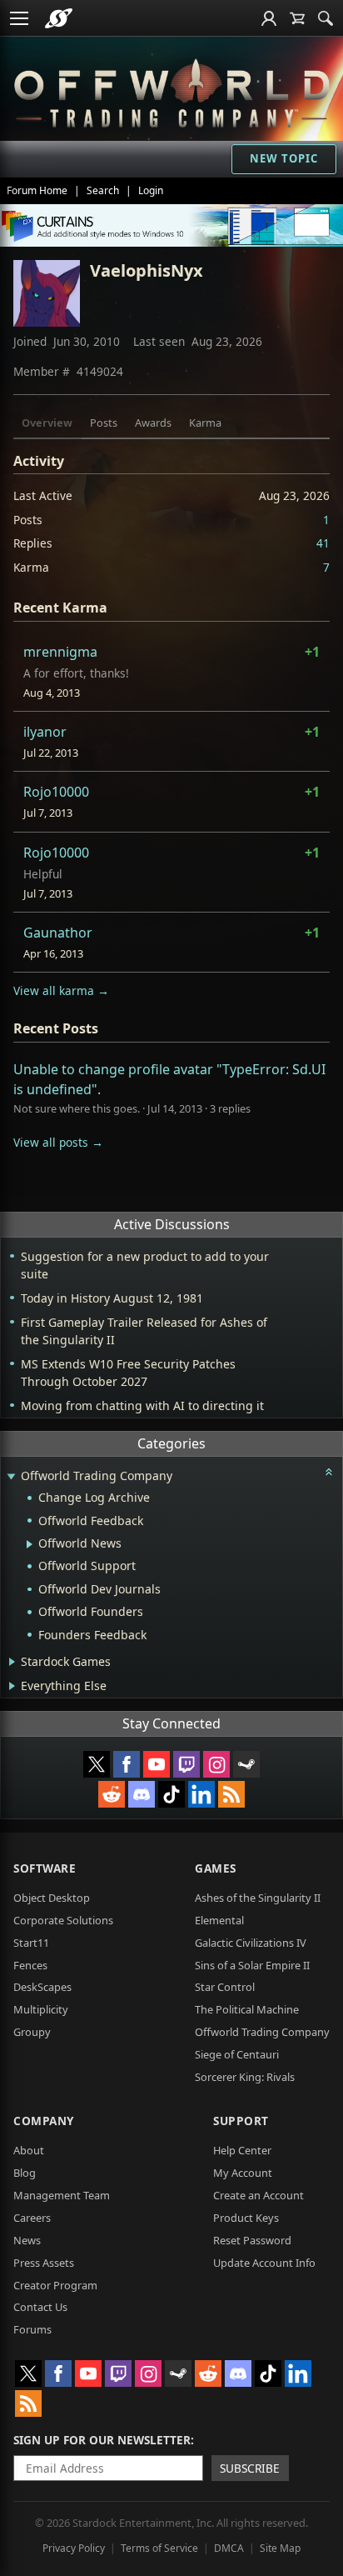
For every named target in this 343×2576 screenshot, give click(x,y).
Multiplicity (41, 2009)
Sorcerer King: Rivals (245, 2077)
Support (241, 2121)
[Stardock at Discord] (142, 1794)
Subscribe (250, 2468)
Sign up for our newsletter (102, 2440)
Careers (32, 2218)
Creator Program (55, 2285)
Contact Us (40, 2307)
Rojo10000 (56, 792)
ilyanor (45, 732)
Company (44, 2121)
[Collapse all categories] (329, 1472)
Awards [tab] (153, 423)
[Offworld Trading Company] (171, 90)
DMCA (229, 2548)
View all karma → (61, 990)
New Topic (284, 158)
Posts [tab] (104, 423)
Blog (25, 2173)
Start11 (31, 1943)
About (29, 2150)
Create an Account (258, 2195)
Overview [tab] (47, 423)
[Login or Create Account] (269, 18)
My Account (243, 2173)
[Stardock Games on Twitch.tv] (186, 1764)
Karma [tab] (205, 423)
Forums (32, 2329)
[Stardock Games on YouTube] (157, 1764)
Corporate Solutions (63, 1920)
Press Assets (44, 2263)
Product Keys (246, 2218)
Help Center (242, 2150)
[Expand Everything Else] (12, 1686)
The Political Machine (247, 2009)
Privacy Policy (74, 2548)
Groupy (32, 2032)
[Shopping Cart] (297, 18)
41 (323, 543)
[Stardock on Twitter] (97, 1764)
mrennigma (60, 652)
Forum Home (37, 190)
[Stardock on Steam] (246, 1764)
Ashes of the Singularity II (258, 1898)
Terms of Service (159, 2548)
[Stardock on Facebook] (127, 1764)
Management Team (62, 2195)
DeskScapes (42, 1987)
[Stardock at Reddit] (112, 1794)
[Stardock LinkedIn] (201, 1794)
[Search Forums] (326, 18)
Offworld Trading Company (262, 2032)
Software (45, 1868)
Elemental (219, 1920)
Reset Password (252, 2240)
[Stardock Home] (59, 18)
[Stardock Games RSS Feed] (231, 1794)
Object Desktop (52, 1898)
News (27, 2240)
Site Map (280, 2548)
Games (216, 1868)
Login (151, 190)
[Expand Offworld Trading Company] (11, 1477)
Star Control (225, 1987)
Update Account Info (264, 2263)
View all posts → (58, 1142)
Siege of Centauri (237, 2054)
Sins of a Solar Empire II (252, 1965)
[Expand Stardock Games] (12, 1662)
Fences (30, 1965)
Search (103, 190)
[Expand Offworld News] (30, 1544)
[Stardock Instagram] (216, 1764)
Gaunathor (58, 933)
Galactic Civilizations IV (251, 1943)
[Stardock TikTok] (171, 1794)
